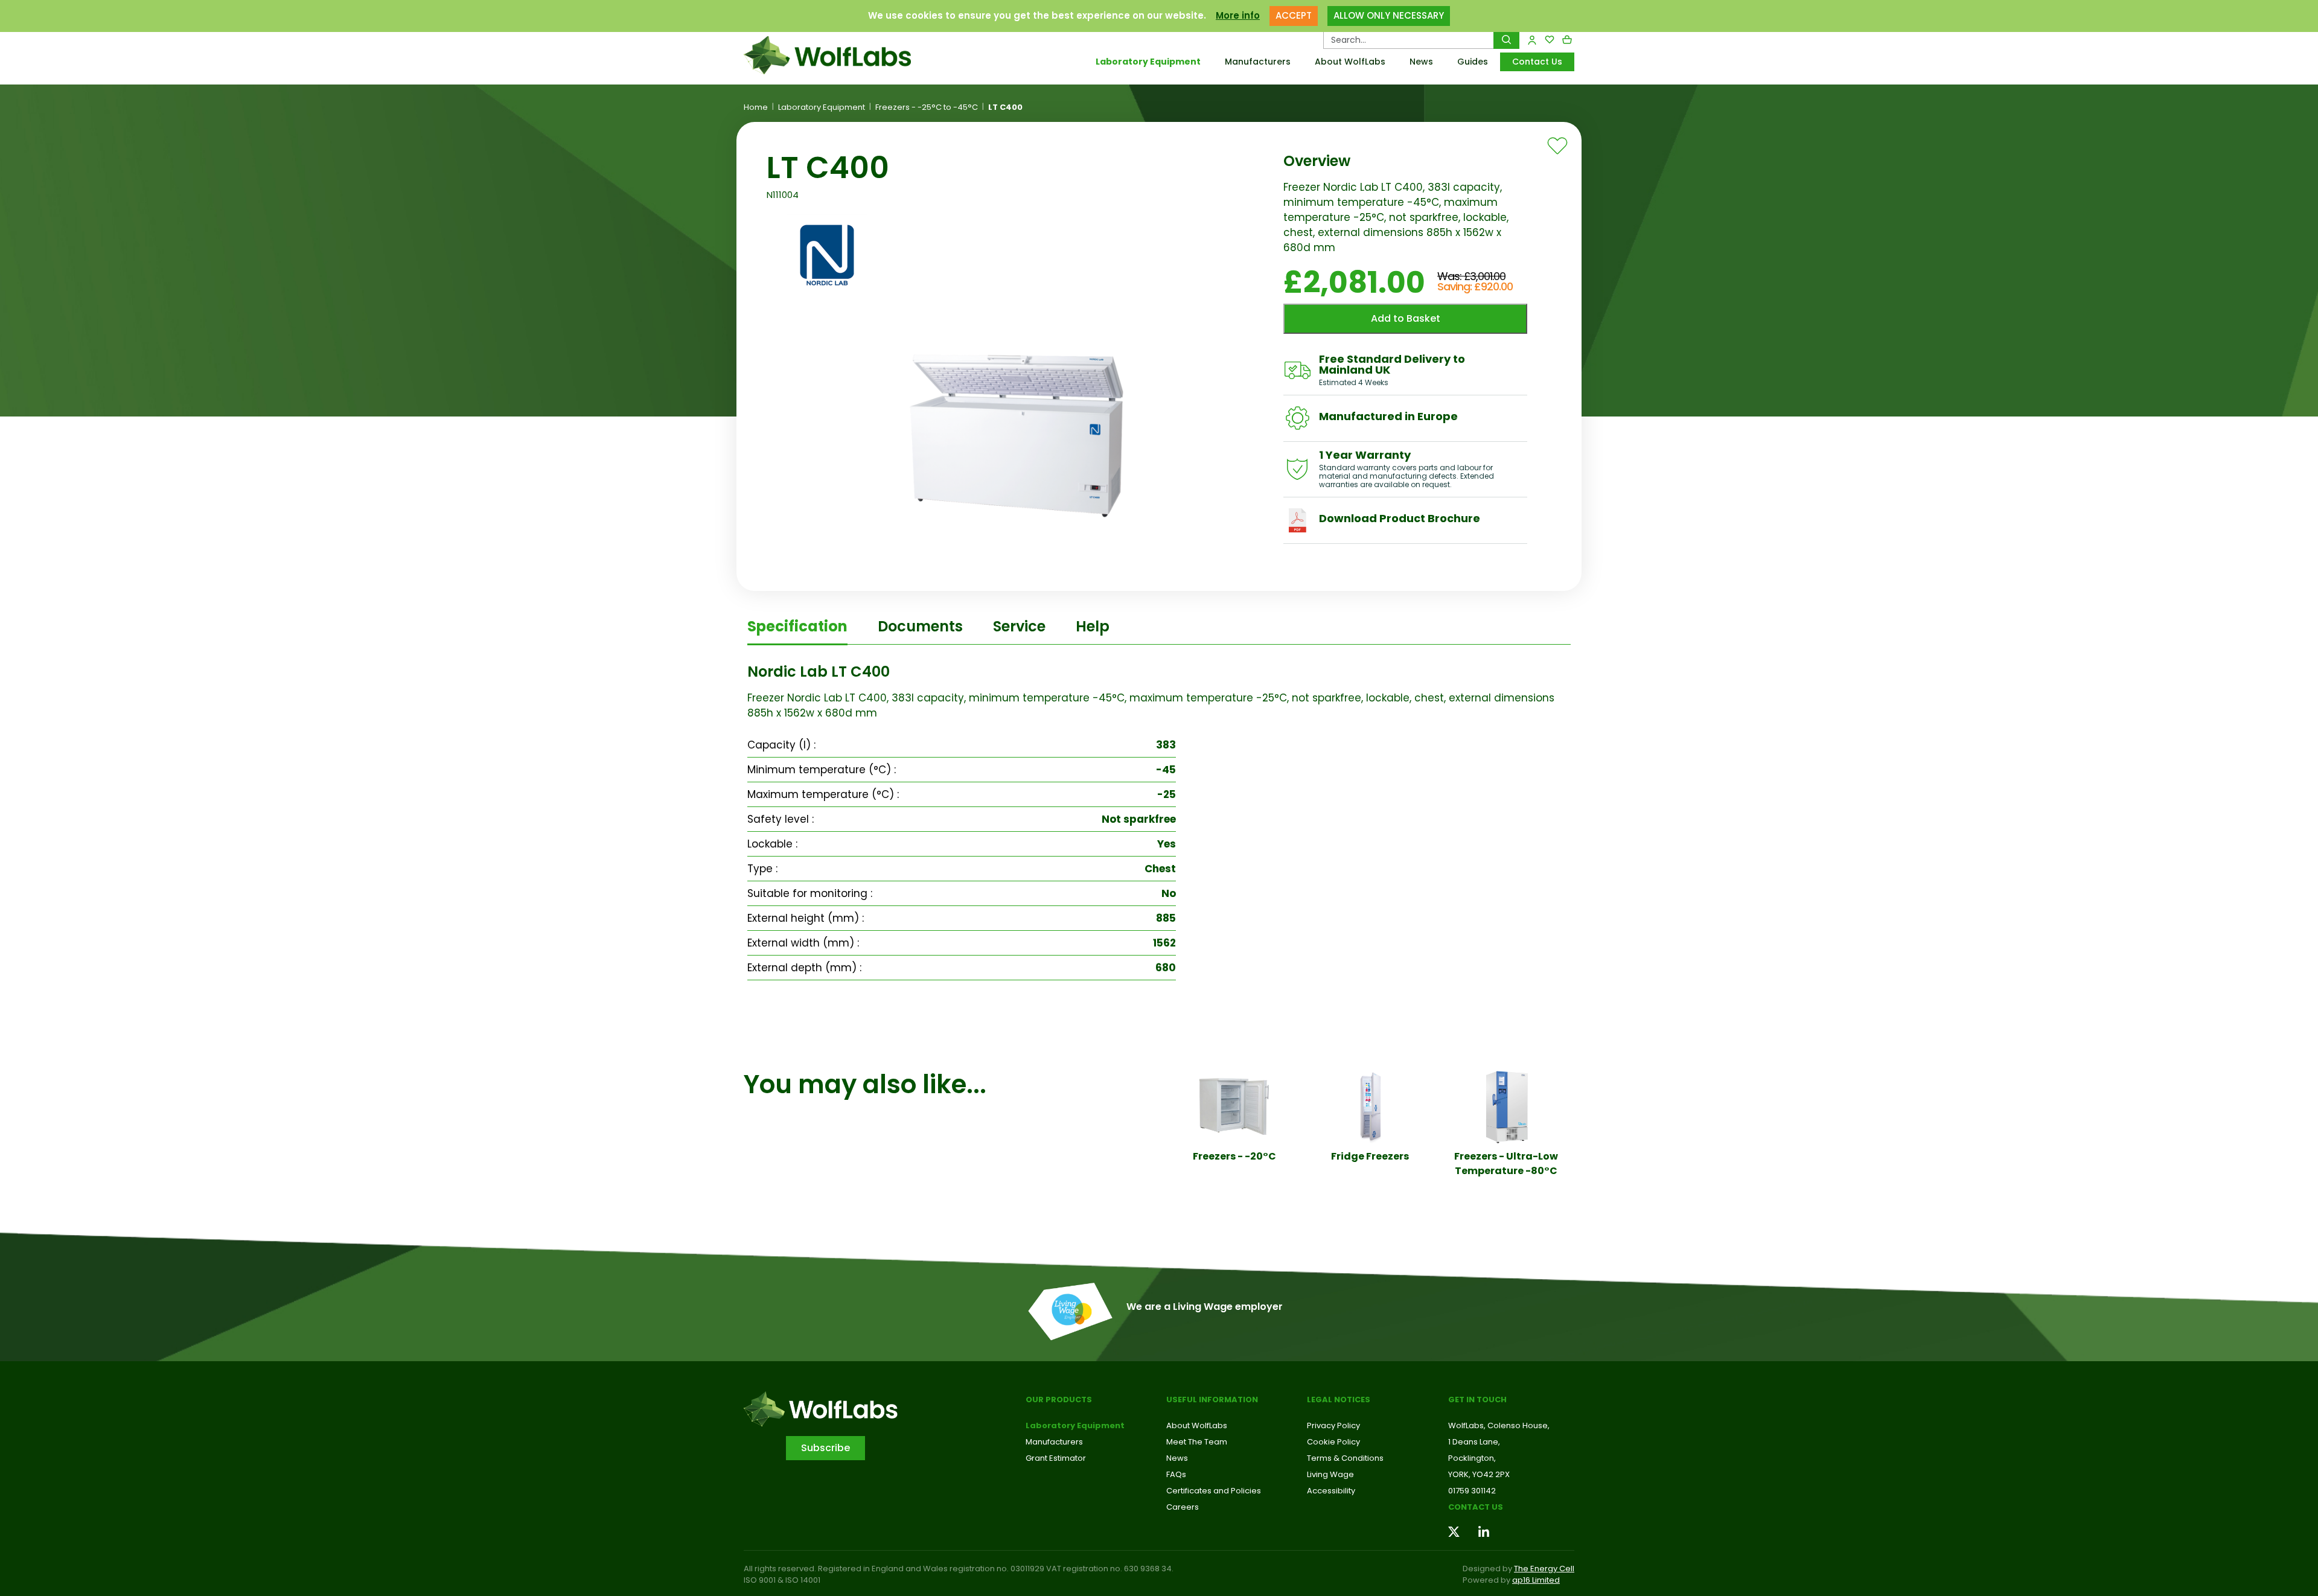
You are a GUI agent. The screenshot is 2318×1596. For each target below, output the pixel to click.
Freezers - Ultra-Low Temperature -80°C (1506, 1163)
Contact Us (1537, 62)
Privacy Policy (1333, 1425)
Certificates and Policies (1214, 1491)
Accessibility (1331, 1491)
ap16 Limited (1536, 1580)
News (1421, 62)
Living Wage (1330, 1474)
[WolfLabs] (842, 55)
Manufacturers (1258, 62)
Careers (1183, 1507)
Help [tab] (1093, 626)
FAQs (1176, 1474)
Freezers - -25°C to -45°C (927, 107)
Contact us (1476, 1507)
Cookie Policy (1333, 1442)
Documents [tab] (920, 626)
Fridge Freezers (1370, 1156)
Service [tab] (1019, 626)
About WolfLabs (1350, 62)
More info (1238, 15)
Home (756, 107)
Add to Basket (1406, 318)
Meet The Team (1197, 1442)
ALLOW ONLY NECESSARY (1389, 15)
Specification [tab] (797, 626)
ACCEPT (1294, 15)
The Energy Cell (1544, 1569)
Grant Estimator (1056, 1458)
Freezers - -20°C (1234, 1156)
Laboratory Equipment (1148, 62)
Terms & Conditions (1345, 1458)
